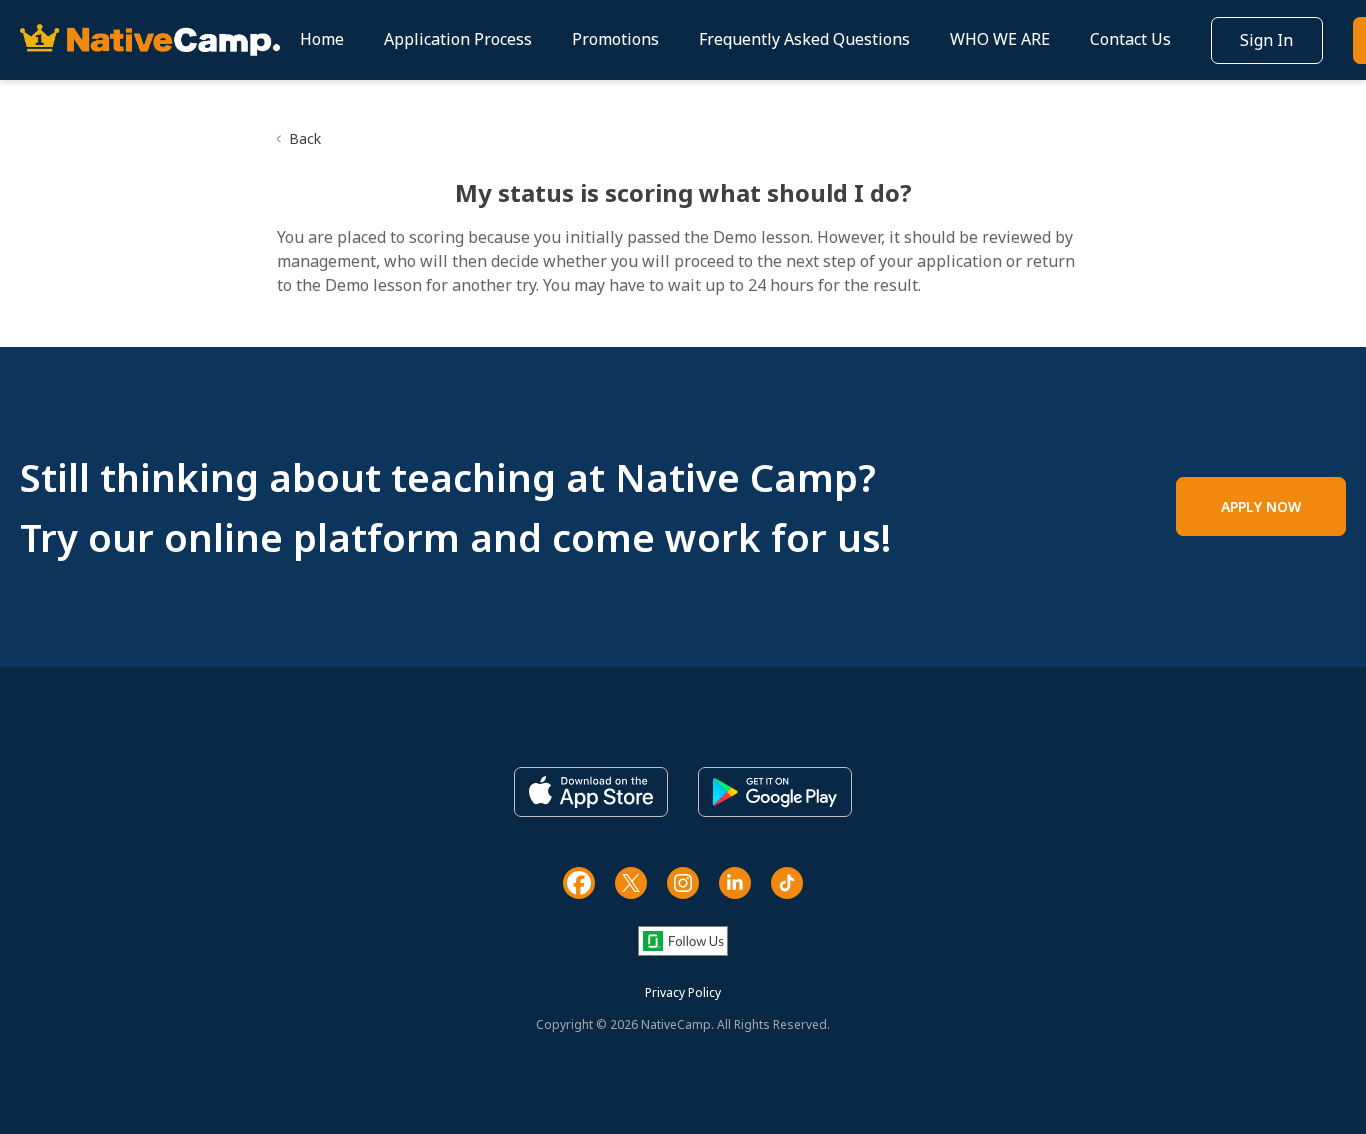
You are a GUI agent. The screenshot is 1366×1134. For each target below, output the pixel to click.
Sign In (1266, 40)
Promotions (615, 39)
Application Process (458, 39)
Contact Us (1130, 39)
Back (305, 138)
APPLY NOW (1261, 506)
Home (322, 39)
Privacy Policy (683, 992)
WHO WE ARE (1000, 39)
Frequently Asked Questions (804, 39)
